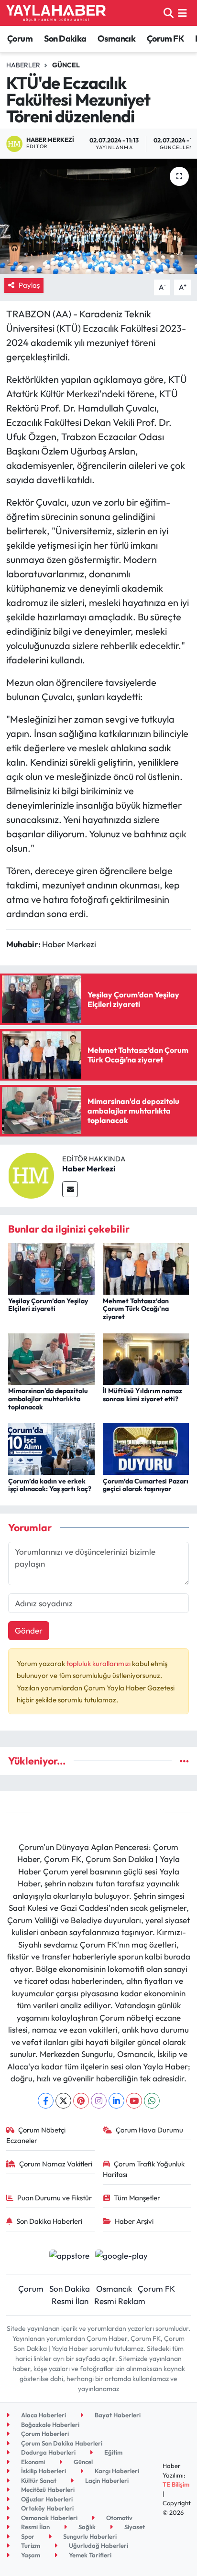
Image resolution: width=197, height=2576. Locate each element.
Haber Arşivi (134, 2221)
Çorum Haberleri (44, 2434)
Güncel (66, 65)
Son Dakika (65, 38)
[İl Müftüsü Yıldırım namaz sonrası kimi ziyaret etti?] (146, 1358)
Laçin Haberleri (106, 2480)
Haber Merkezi (89, 1169)
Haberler (23, 65)
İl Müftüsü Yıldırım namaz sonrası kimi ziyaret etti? (142, 1395)
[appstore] (69, 2257)
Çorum (20, 38)
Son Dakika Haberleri (49, 2221)
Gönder (29, 1630)
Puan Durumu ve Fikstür (55, 2198)
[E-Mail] (70, 1189)
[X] (63, 2101)
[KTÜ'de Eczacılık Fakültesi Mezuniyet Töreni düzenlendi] (98, 216)
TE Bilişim (176, 2484)
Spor (27, 2536)
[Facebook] (46, 2101)
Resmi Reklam (120, 2301)
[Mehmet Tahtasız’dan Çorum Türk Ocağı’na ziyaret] (146, 1268)
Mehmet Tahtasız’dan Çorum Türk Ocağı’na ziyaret (136, 1309)
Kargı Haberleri (116, 2471)
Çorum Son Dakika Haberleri (61, 2443)
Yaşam (30, 2555)
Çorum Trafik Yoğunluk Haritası (144, 2169)
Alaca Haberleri (43, 2415)
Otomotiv (119, 2518)
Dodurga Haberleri (48, 2452)
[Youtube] (134, 2101)
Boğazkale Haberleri (49, 2424)
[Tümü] (184, 1761)
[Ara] (169, 13)
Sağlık (86, 2527)
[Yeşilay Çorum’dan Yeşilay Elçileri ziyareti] (51, 1268)
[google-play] (122, 2257)
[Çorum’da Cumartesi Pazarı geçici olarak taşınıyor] (146, 1448)
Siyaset (134, 2527)
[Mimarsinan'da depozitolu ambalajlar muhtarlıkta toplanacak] (51, 1358)
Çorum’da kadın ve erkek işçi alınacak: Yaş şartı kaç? (50, 1485)
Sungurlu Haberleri (89, 2536)
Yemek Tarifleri (89, 2555)
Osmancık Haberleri (49, 2518)
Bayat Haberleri (117, 2415)
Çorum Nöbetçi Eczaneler (36, 2135)
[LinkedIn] (116, 2101)
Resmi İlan (70, 2301)
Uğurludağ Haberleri (98, 2545)
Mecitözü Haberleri (47, 2489)
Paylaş (29, 285)
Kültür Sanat (38, 2480)
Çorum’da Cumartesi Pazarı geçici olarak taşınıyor (146, 1485)
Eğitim (113, 2452)
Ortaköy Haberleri (47, 2508)
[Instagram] (99, 2101)
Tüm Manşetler (137, 2198)
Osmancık (116, 38)
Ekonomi (32, 2462)
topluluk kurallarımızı (99, 1663)
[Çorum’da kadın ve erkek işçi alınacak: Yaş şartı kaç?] (51, 1448)
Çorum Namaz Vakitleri (56, 2164)
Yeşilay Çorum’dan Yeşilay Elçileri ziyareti (48, 1305)
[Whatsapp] (152, 2101)
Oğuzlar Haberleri (46, 2499)
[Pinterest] (81, 2101)
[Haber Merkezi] (31, 1174)
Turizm (30, 2545)
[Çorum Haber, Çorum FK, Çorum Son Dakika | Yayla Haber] (56, 13)
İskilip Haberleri (43, 2471)
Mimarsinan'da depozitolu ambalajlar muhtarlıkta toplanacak (48, 1399)
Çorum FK (165, 38)
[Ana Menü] (182, 13)
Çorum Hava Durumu (149, 2130)
